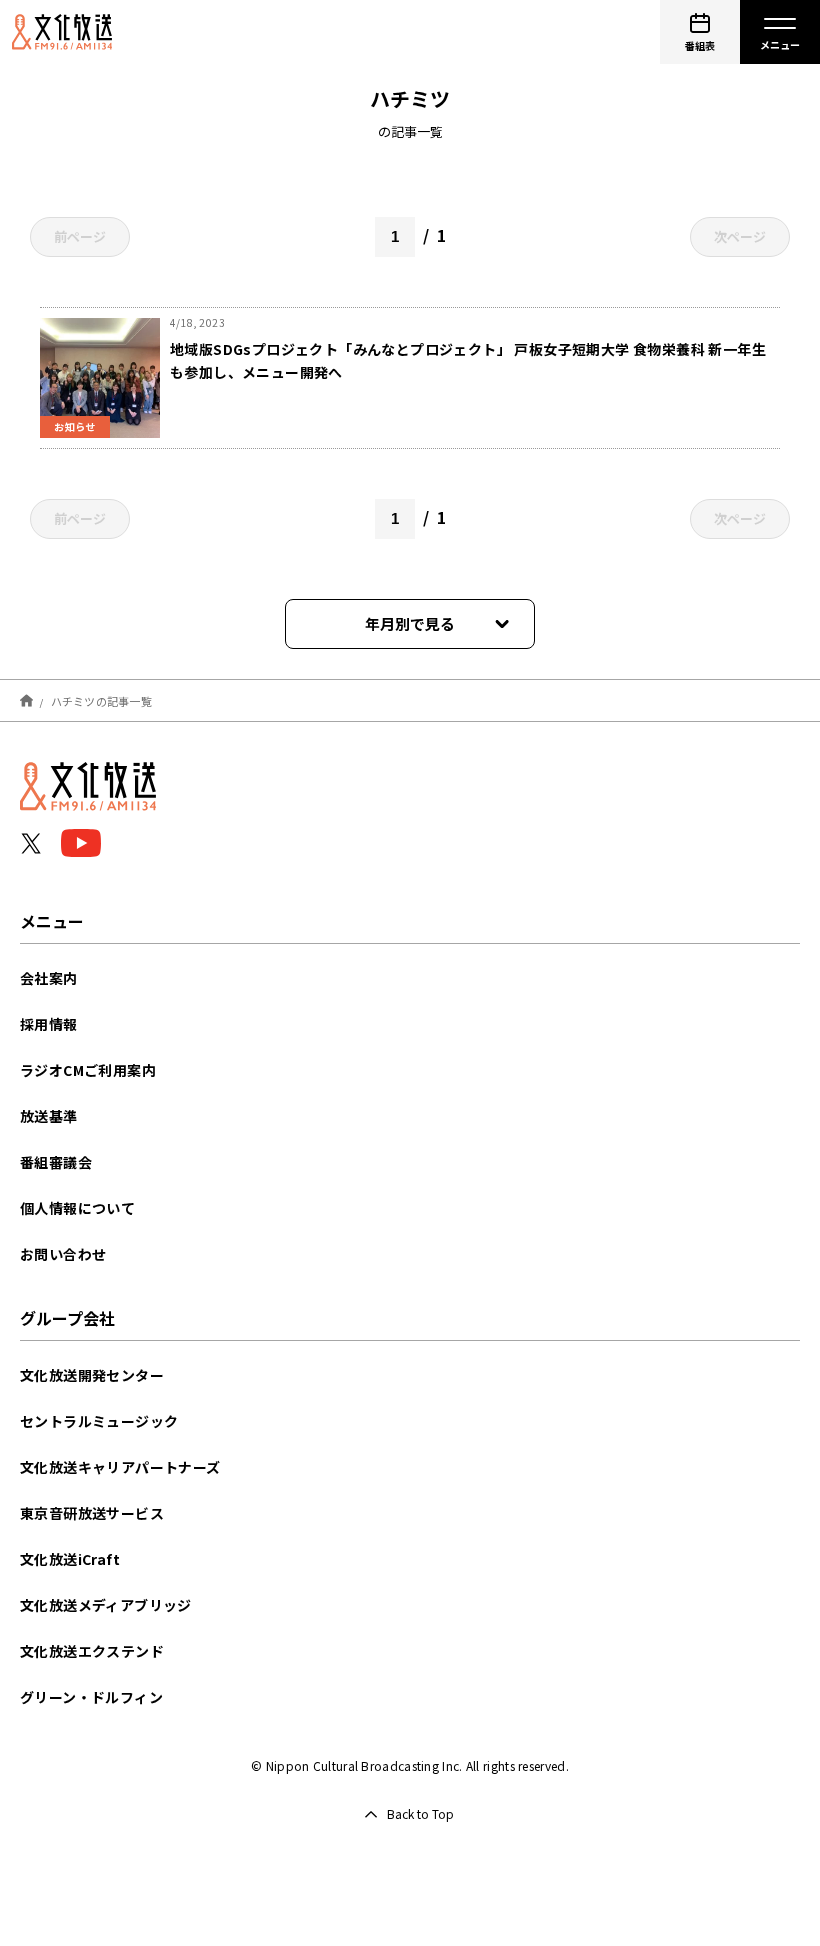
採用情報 (49, 1024)
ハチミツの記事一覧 (101, 700)
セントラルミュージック (99, 1421)
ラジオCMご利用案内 (88, 1070)
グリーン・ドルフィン (91, 1697)
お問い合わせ (63, 1254)
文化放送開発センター (92, 1375)
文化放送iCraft (70, 1559)
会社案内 (49, 978)
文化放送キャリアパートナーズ (120, 1467)
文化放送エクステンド (92, 1651)
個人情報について (77, 1208)
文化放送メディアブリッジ (106, 1605)
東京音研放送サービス (92, 1513)
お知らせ (75, 426)
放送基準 (49, 1116)
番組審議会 (56, 1162)
